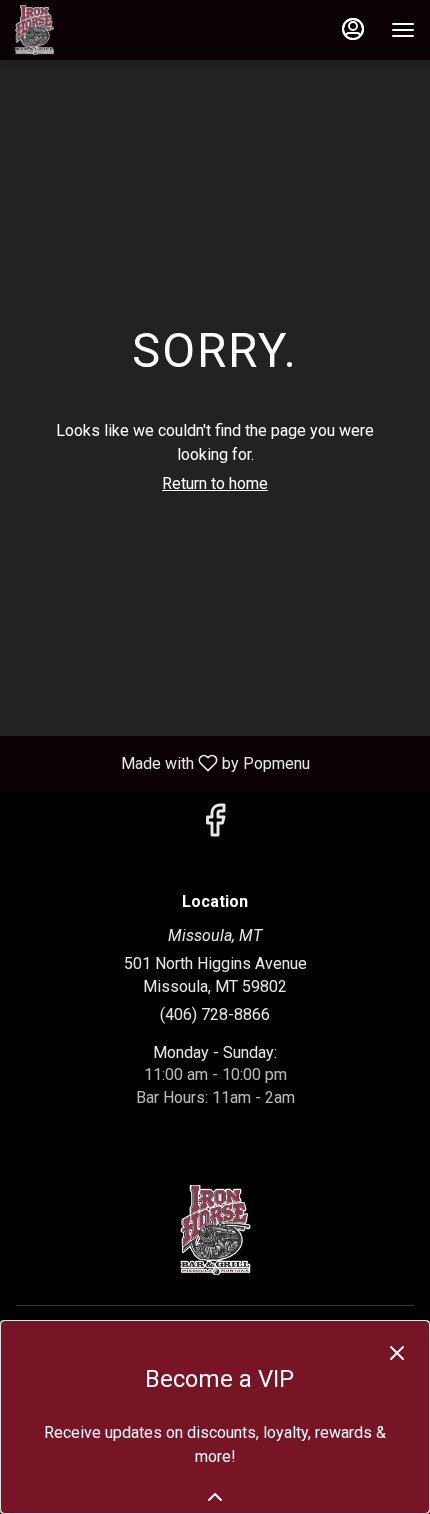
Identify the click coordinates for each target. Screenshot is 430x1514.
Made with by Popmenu (162, 762)
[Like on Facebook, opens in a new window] (215, 826)
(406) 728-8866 (215, 1014)
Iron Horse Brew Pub (215, 1230)
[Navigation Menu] (403, 30)
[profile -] (353, 29)
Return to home (215, 483)
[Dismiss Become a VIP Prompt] (397, 1353)
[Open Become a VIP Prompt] (215, 1497)
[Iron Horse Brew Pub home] (105, 30)
